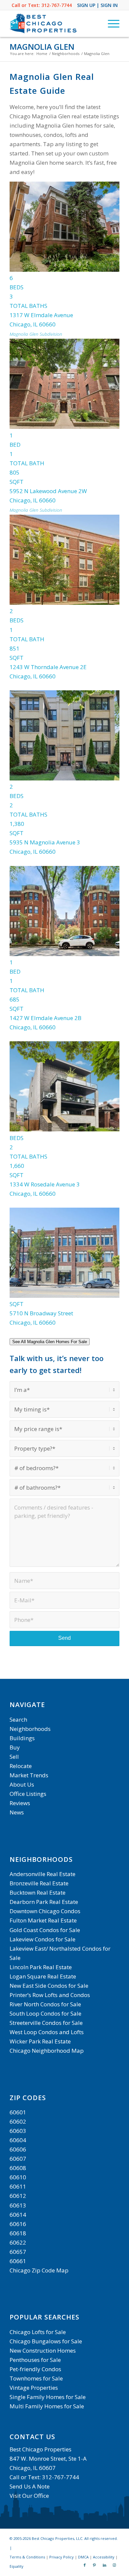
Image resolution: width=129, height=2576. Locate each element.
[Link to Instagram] (114, 2565)
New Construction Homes (43, 2350)
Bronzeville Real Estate (39, 1883)
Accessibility (104, 2557)
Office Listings (28, 1794)
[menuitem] (110, 24)
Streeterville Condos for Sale (46, 2023)
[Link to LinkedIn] (105, 2565)
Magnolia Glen (42, 47)
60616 (18, 2224)
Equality (17, 2566)
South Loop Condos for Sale (45, 2013)
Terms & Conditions (27, 2557)
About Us (22, 1784)
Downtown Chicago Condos (45, 1911)
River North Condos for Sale (45, 2004)
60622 (18, 2242)
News (17, 1812)
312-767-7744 (57, 5)
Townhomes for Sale (36, 2378)
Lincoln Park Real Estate (41, 1967)
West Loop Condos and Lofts (47, 2032)
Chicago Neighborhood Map (47, 2051)
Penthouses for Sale (35, 2360)
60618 (18, 2233)
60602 (18, 2121)
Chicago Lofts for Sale (38, 2332)
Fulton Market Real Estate (43, 1920)
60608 (18, 2168)
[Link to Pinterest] (95, 2565)
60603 (18, 2131)
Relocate (21, 1766)
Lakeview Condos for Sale (43, 1939)
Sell (14, 1757)
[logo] (53, 24)
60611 (18, 2186)
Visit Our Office (29, 2496)
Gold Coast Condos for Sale (45, 1930)
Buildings (22, 1738)
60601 (18, 2112)
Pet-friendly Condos (35, 2369)
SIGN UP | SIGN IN (97, 5)
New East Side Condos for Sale (49, 1986)
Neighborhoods (30, 1729)
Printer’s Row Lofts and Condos (50, 1995)
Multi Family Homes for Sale (47, 2406)
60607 (18, 2159)
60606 (18, 2149)
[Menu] (110, 24)
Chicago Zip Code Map (39, 2270)
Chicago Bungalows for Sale (46, 2341)
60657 (18, 2252)
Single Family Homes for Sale (48, 2397)
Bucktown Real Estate (38, 1892)
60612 (18, 2196)
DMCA (83, 2557)
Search (18, 1719)
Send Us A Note (30, 2486)
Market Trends (29, 1775)
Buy (15, 1747)
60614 (18, 2215)
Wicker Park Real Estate (40, 2041)
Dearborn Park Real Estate (44, 1902)
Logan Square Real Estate (43, 1976)
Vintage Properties (34, 2388)
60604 (18, 2140)
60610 (18, 2177)
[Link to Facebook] (85, 2565)
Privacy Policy (62, 2557)
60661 (18, 2261)
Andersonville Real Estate (43, 1874)
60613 (18, 2205)
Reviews (20, 1803)
